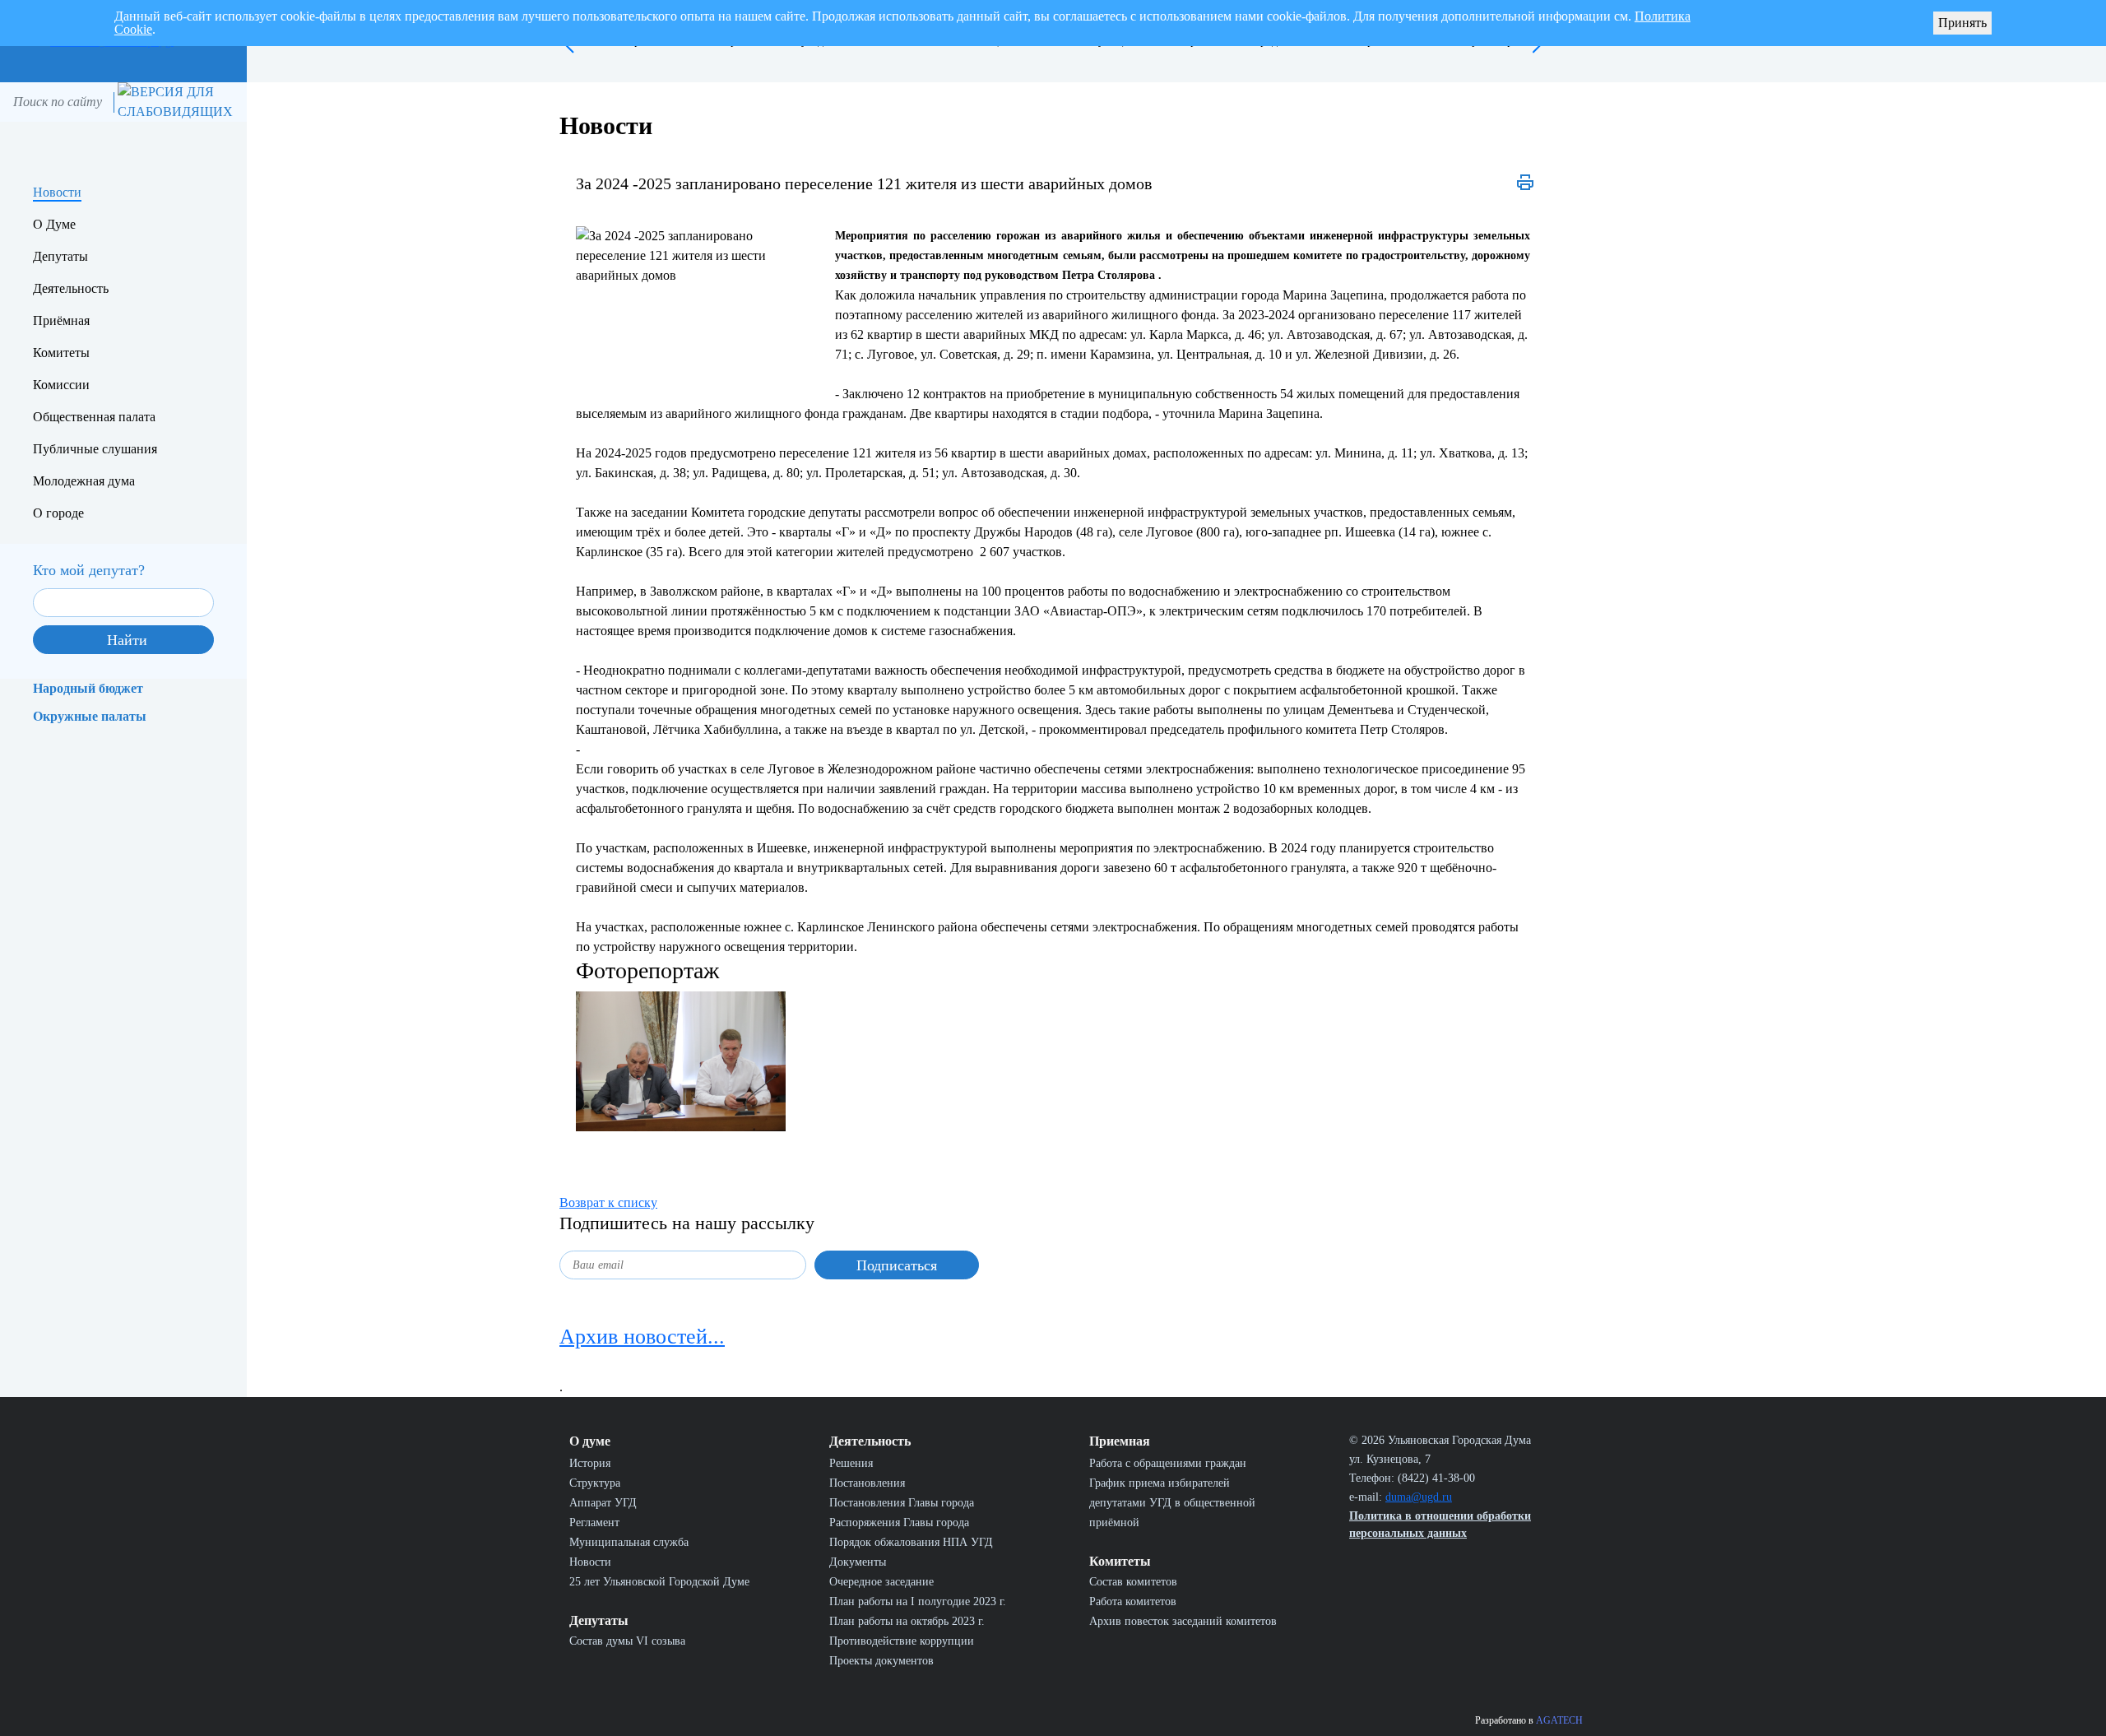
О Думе (54, 224)
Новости (57, 192)
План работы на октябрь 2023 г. (907, 1621)
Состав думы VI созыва (627, 1641)
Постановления (867, 1483)
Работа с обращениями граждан (1168, 1463)
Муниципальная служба (629, 1542)
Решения (851, 1463)
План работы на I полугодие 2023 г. (918, 1601)
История (590, 1463)
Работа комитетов (1133, 1601)
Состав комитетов (1133, 1582)
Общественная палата (94, 417)
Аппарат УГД (603, 1503)
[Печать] (1525, 183)
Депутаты (60, 256)
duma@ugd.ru (1419, 1497)
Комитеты (61, 353)
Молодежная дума (84, 481)
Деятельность (71, 288)
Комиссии (61, 385)
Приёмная (61, 320)
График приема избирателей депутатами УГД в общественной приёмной (1172, 1503)
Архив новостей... (642, 1337)
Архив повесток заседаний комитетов (1183, 1621)
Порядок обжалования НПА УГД (911, 1542)
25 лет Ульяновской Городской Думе (659, 1582)
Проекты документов (881, 1661)
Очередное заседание (881, 1582)
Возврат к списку (608, 1202)
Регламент (594, 1522)
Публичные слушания (95, 449)
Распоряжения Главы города (899, 1522)
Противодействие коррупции (902, 1641)
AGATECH (1559, 1720)
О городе (58, 513)
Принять (1962, 23)
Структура (595, 1483)
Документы (858, 1562)
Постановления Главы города (902, 1503)
